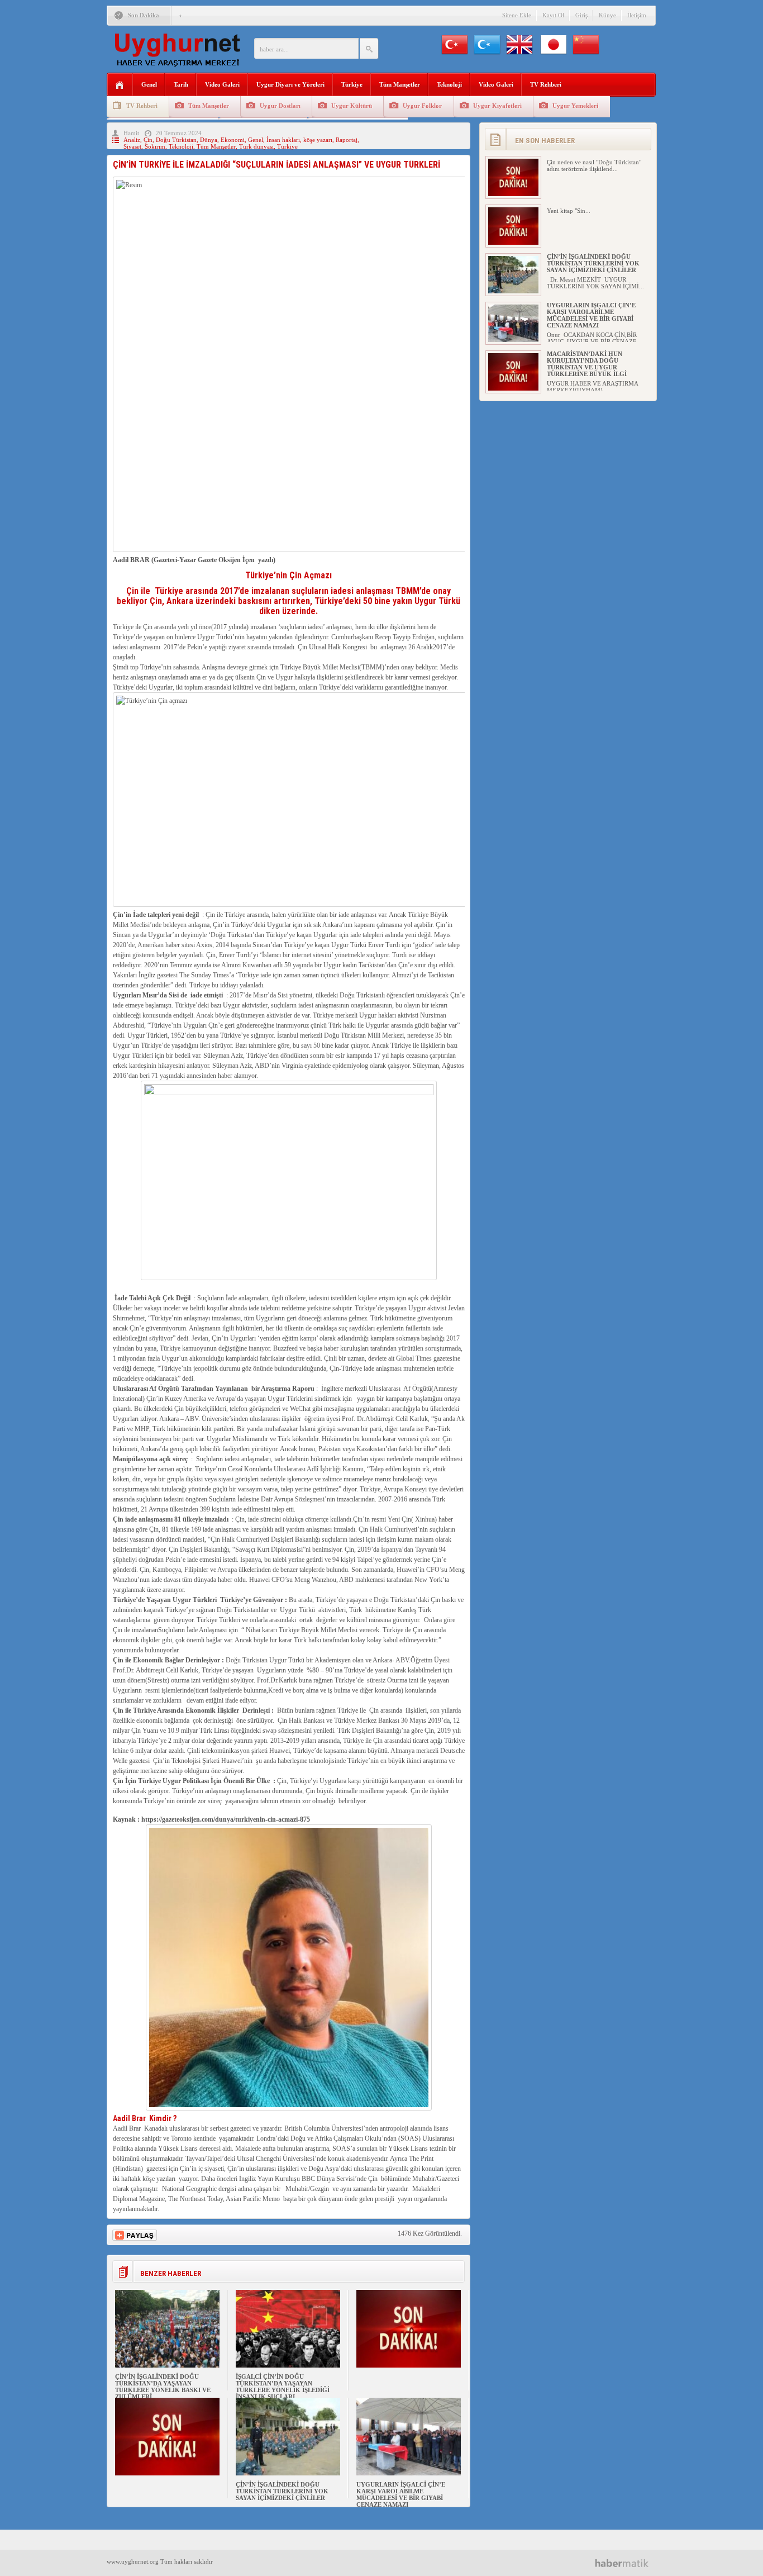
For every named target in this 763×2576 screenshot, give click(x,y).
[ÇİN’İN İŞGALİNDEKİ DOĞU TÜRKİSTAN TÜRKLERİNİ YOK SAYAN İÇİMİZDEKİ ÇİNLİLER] (288, 2473)
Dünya (209, 140)
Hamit (131, 133)
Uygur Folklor (422, 106)
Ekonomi (233, 140)
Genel (149, 84)
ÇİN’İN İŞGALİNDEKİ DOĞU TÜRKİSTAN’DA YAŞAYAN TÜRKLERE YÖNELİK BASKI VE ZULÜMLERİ (163, 2387)
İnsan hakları (283, 140)
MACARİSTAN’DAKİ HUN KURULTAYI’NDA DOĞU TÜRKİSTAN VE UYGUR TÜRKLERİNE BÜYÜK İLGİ (587, 364)
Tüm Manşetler (400, 84)
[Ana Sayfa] (120, 85)
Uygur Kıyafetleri (497, 106)
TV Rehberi (546, 84)
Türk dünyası (256, 146)
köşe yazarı (318, 140)
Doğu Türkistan (176, 140)
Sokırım (155, 146)
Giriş (581, 15)
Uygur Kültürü (352, 106)
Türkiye (352, 84)
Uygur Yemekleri (575, 106)
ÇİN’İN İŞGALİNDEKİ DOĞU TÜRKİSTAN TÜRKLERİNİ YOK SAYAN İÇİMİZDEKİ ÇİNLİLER (282, 2491)
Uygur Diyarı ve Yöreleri (290, 84)
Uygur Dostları (280, 106)
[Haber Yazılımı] (626, 2563)
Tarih (181, 84)
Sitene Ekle (517, 15)
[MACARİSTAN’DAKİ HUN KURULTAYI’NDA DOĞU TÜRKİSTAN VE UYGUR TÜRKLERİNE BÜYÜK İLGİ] (513, 388)
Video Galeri (222, 84)
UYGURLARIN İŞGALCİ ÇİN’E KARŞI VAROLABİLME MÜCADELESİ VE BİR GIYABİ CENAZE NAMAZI (401, 2494)
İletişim (637, 15)
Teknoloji (449, 84)
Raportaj (347, 140)
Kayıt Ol (553, 15)
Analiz (132, 140)
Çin (148, 140)
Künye (607, 15)
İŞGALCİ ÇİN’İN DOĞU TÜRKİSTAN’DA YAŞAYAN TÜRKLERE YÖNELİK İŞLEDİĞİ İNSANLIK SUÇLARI (283, 2387)
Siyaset (132, 146)
